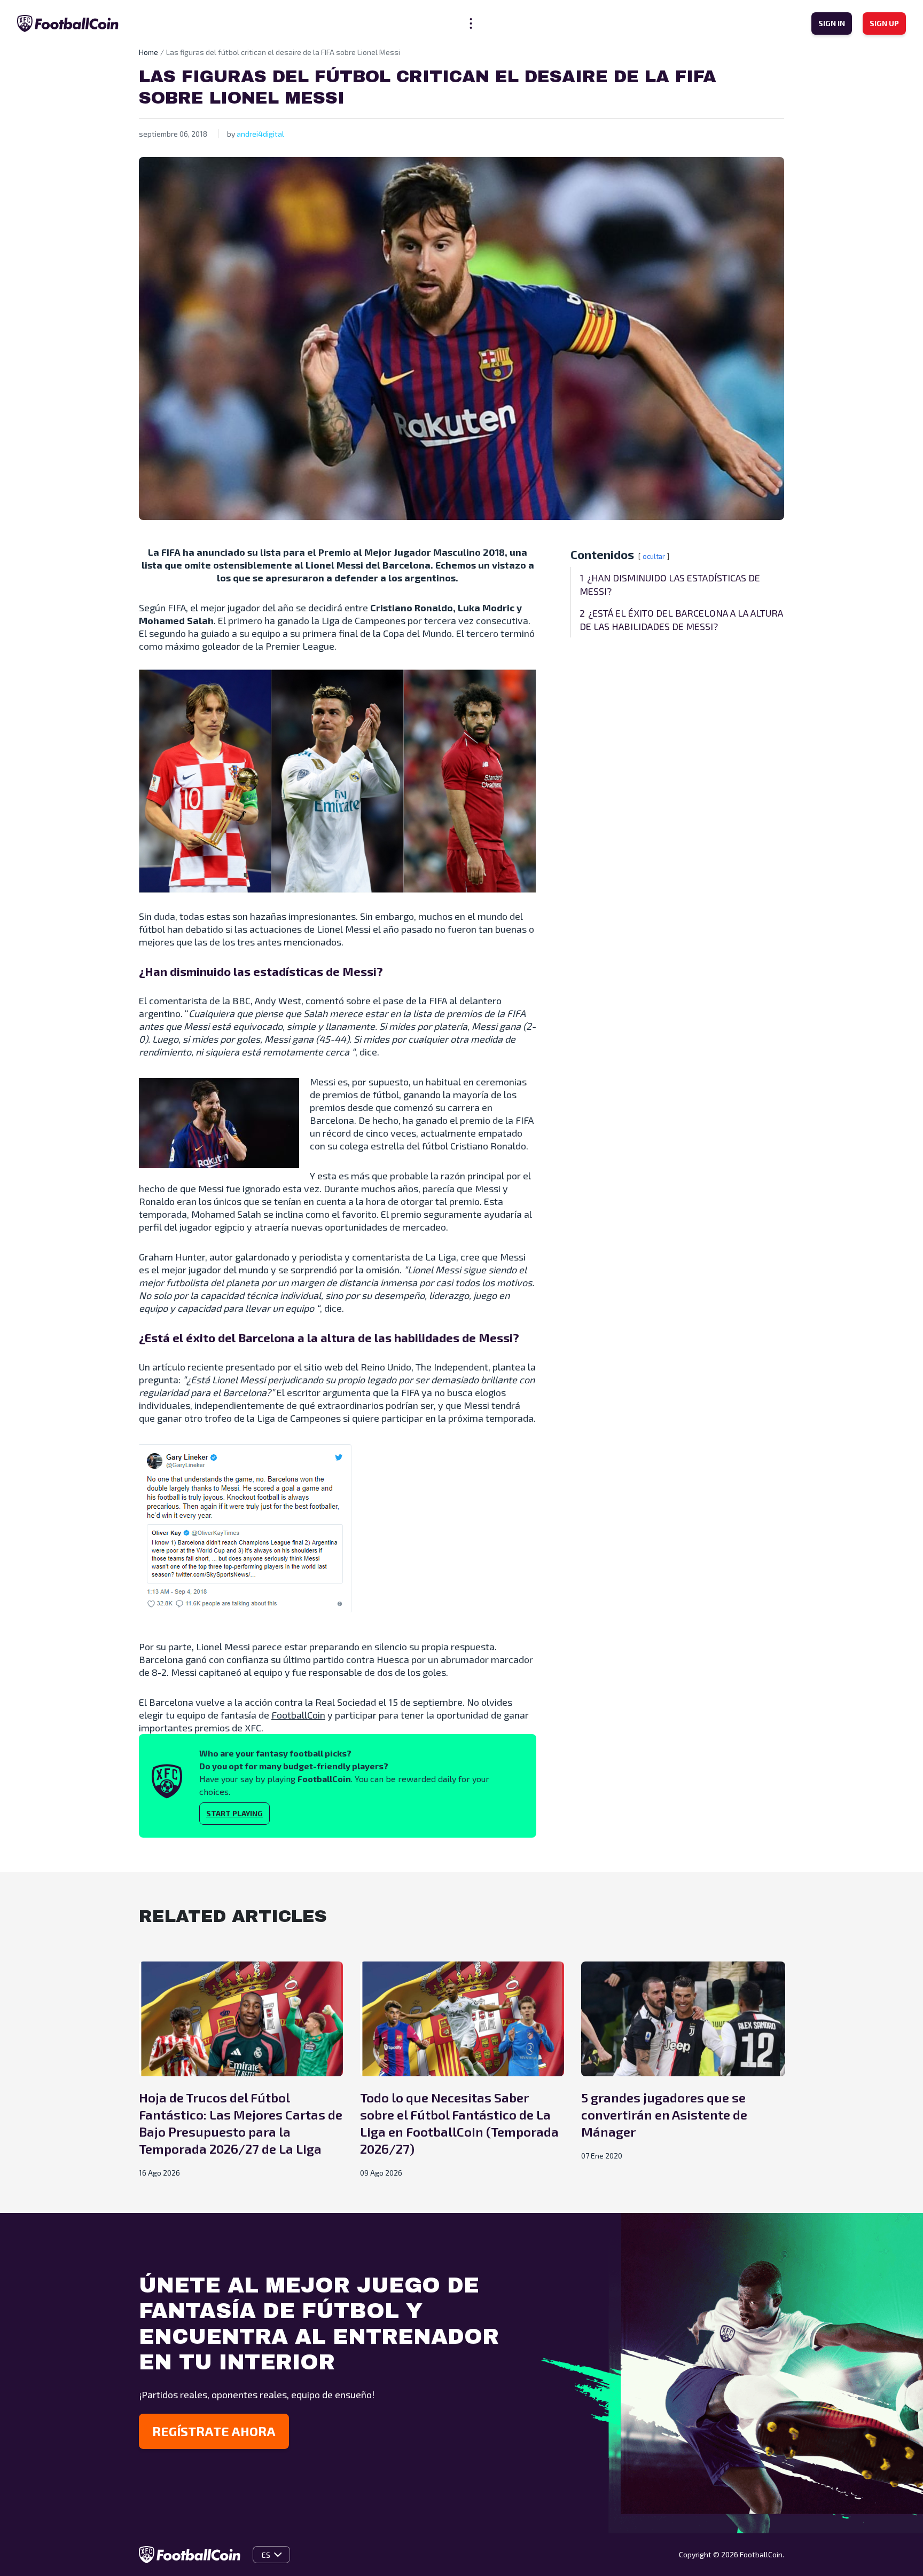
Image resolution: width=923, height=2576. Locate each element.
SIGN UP (884, 23)
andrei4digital (260, 134)
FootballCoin (298, 1715)
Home (148, 52)
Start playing (234, 1813)
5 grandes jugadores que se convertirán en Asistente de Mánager (664, 2114)
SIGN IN (832, 23)
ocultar (654, 556)
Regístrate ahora (214, 2431)
